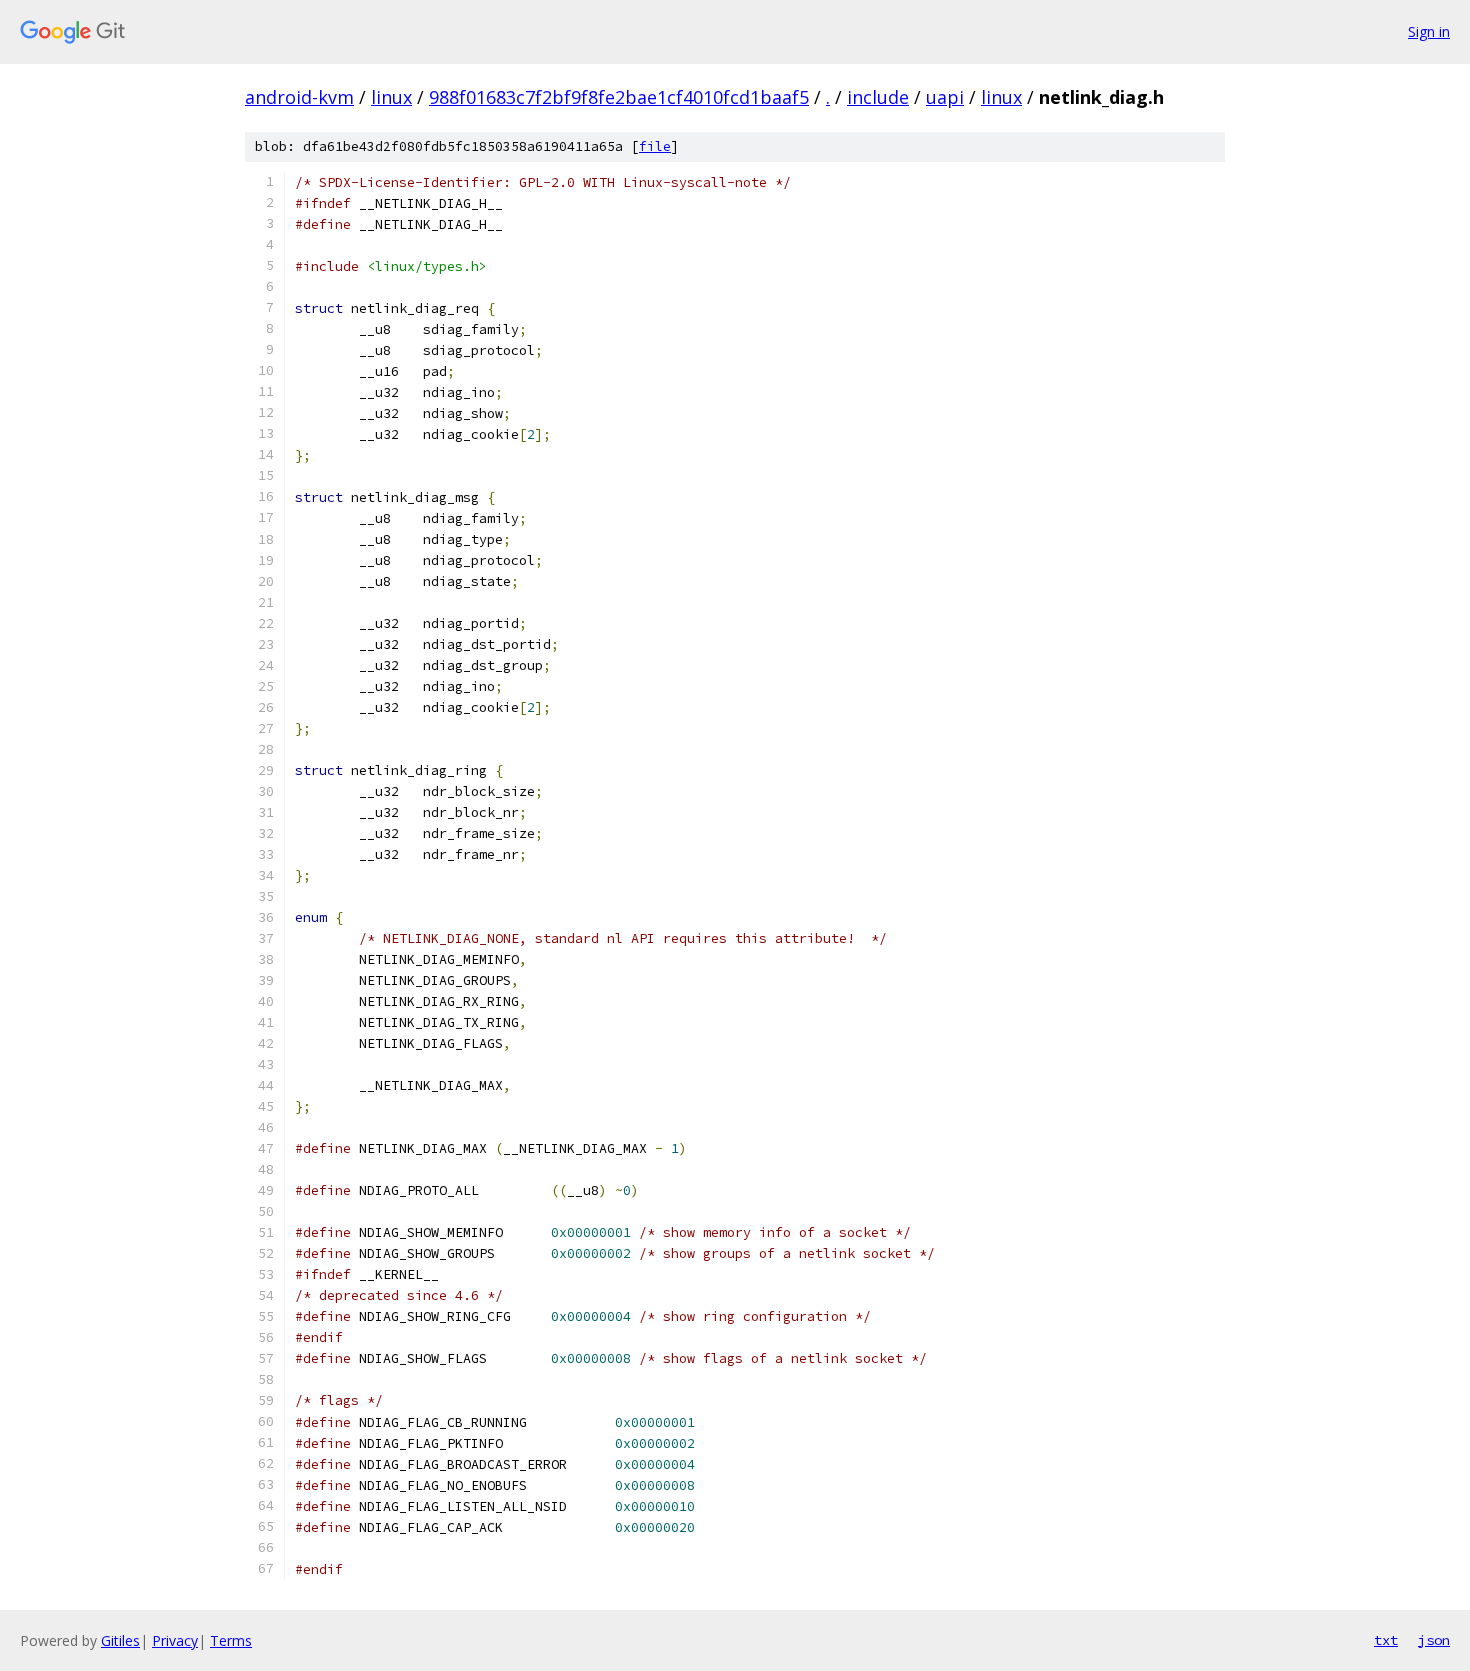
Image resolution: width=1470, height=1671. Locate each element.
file (655, 146)
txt (1386, 1640)
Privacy (175, 1640)
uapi (945, 97)
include (878, 97)
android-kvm (299, 97)
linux (391, 97)
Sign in (1429, 31)
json (1434, 1640)
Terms (231, 1640)
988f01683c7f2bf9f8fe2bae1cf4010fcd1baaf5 (619, 97)
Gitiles (120, 1640)
